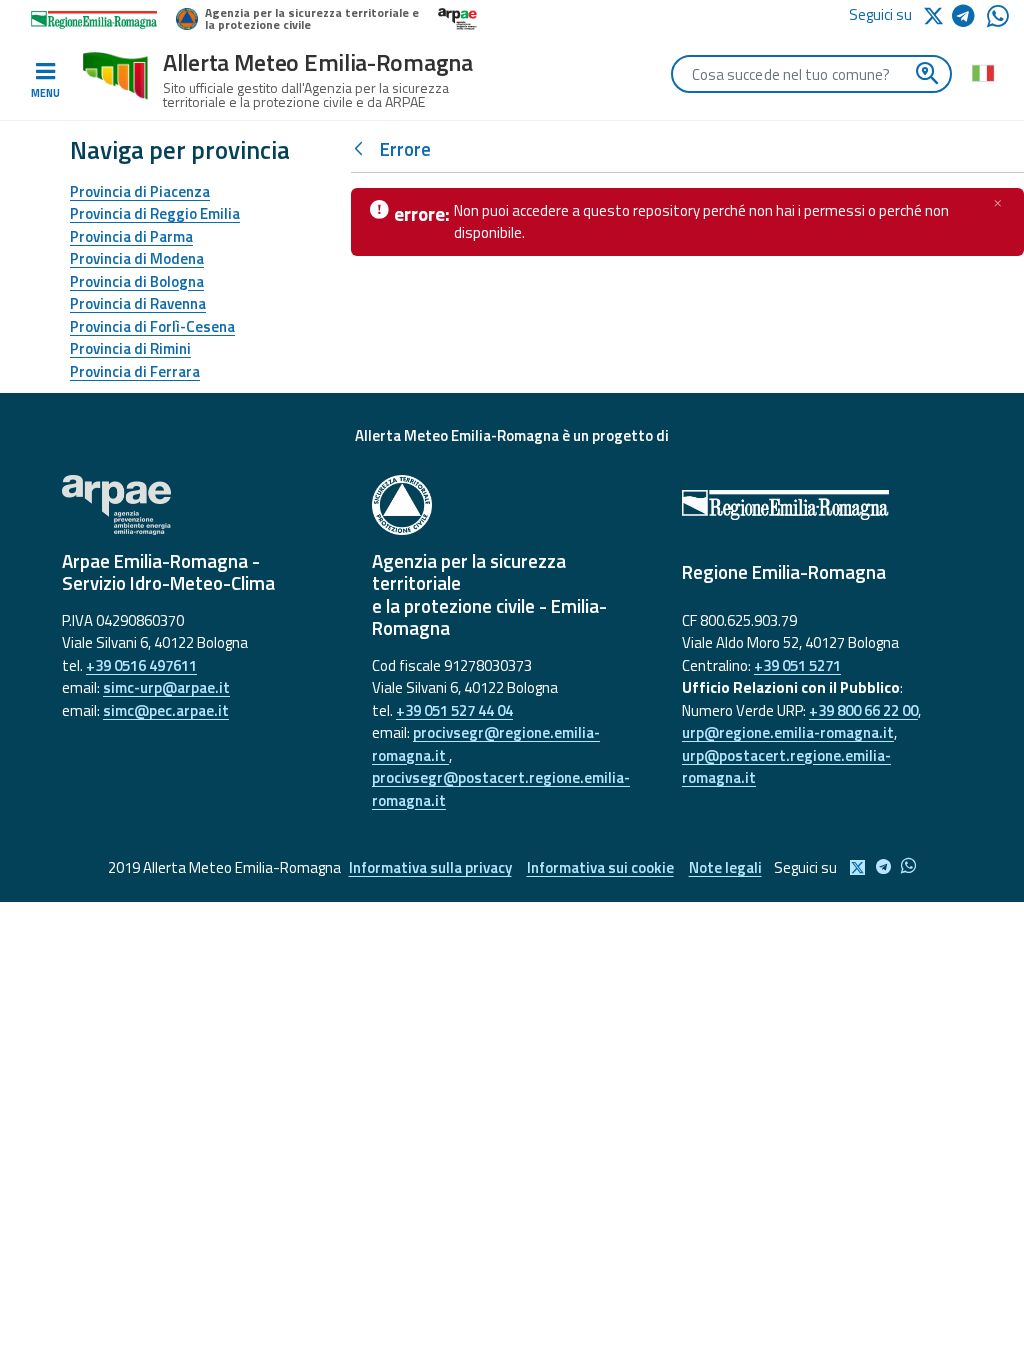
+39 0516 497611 (141, 665)
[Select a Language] (982, 72)
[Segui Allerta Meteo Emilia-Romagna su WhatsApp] (998, 21)
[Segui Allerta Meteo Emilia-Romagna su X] (937, 14)
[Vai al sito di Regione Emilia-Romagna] (822, 505)
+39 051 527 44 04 (454, 710)
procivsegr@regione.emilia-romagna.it (486, 744)
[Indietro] (363, 149)
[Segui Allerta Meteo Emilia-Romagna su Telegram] (969, 19)
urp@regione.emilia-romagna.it (788, 732)
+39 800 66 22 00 (863, 710)
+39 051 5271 (797, 665)
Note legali (725, 867)
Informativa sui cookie (600, 867)
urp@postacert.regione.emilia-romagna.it (786, 767)
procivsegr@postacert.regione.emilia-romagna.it (501, 789)
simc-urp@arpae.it (166, 687)
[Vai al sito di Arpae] (202, 505)
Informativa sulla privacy (430, 867)
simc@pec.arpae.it (166, 710)
